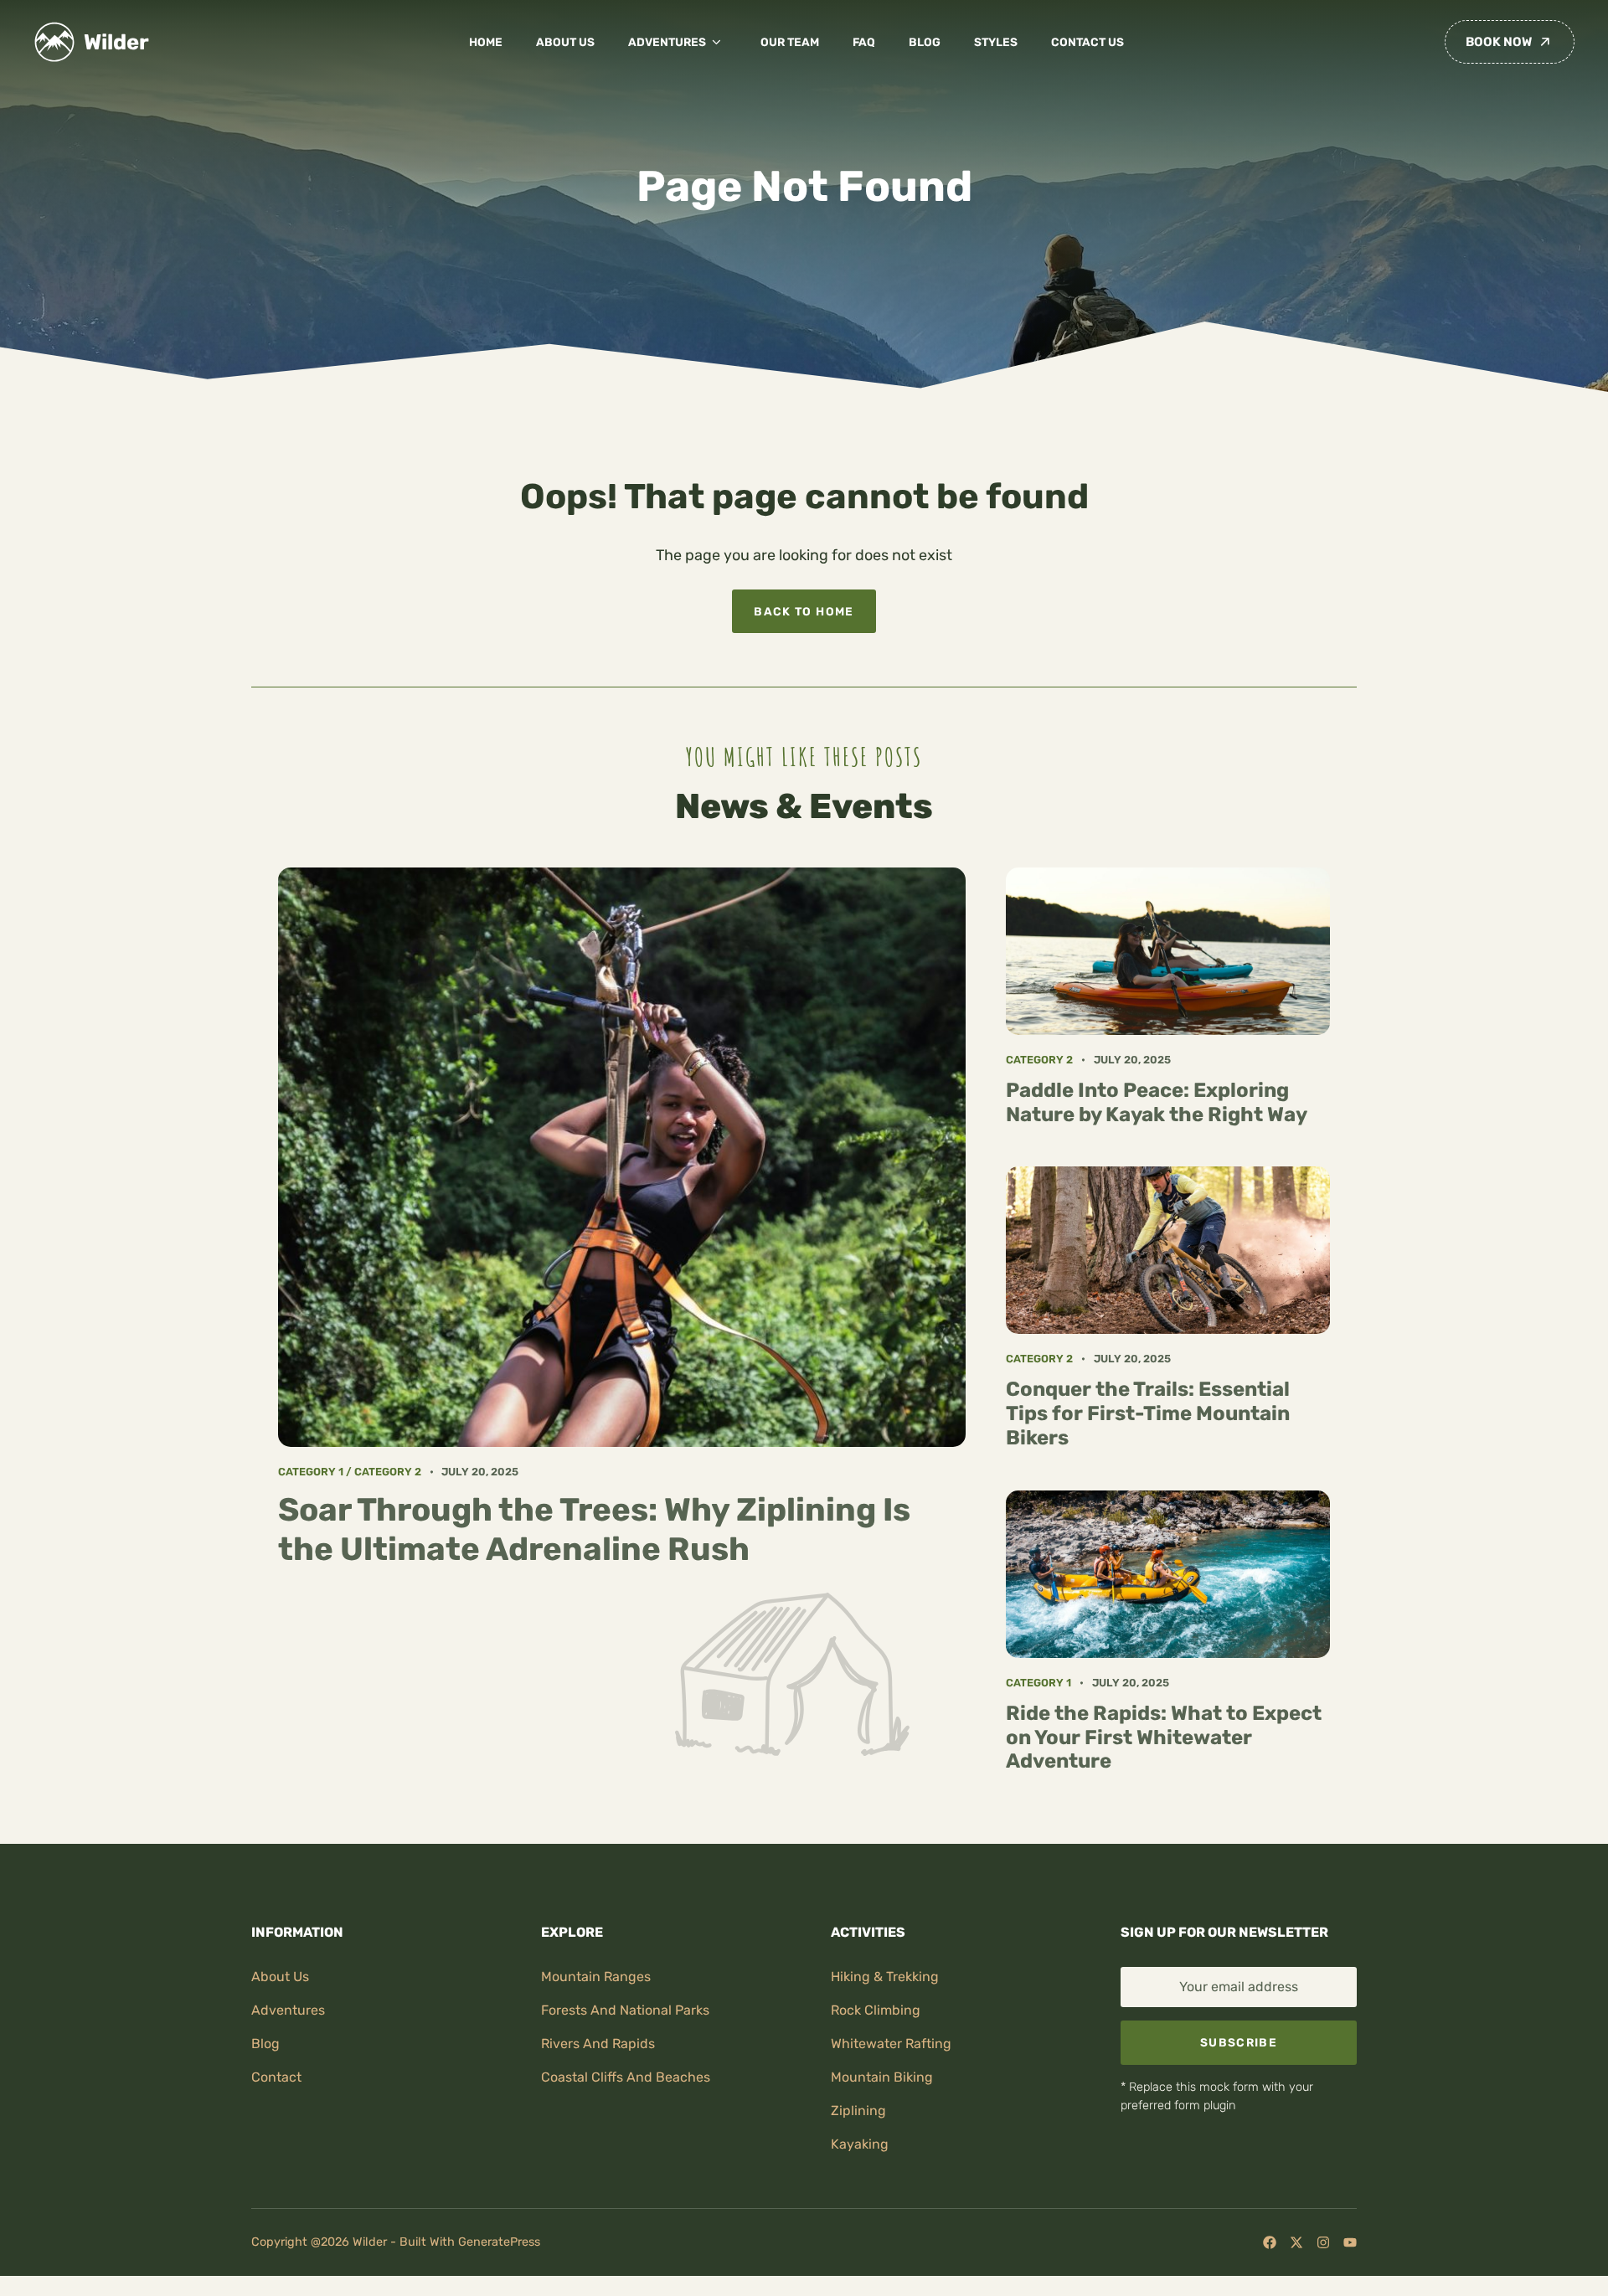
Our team (790, 42)
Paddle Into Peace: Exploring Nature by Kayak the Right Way (1157, 1102)
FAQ (864, 42)
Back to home (804, 611)
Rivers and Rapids (598, 2044)
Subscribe (1239, 2042)
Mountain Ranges (596, 1977)
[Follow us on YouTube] (1350, 2242)
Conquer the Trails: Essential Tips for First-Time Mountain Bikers (1148, 1413)
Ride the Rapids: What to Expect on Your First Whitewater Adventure (1164, 1737)
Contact (276, 2077)
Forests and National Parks (625, 2010)
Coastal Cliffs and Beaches (626, 2077)
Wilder (116, 42)
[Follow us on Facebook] (1270, 2242)
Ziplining (858, 2111)
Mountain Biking (882, 2077)
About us (565, 42)
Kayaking (860, 2144)
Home (486, 42)
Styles (996, 42)
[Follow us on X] (1296, 2242)
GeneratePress (499, 2242)
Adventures (667, 42)
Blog (925, 42)
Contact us (1087, 42)
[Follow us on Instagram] (1323, 2242)
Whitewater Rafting (891, 2044)
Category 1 (311, 1472)
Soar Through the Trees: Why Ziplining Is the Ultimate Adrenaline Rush (594, 1529)
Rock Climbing (876, 2010)
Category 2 (388, 1472)
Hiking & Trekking (885, 1977)
